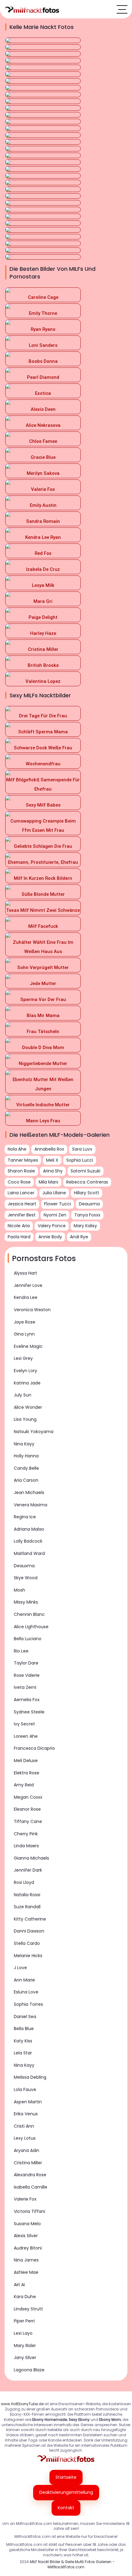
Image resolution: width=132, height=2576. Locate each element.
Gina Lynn (24, 1334)
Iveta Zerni (25, 1687)
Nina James (26, 2260)
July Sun (23, 1395)
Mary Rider (25, 2346)
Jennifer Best (22, 1215)
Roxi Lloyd (24, 1882)
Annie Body (50, 1237)
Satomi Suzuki (85, 1171)
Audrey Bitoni (28, 2248)
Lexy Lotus (25, 2138)
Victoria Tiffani (29, 2211)
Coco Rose (19, 1182)
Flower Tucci (58, 1204)
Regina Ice (25, 1517)
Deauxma (24, 1566)
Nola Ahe (17, 1149)
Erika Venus (26, 2114)
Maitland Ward (29, 1553)
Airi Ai (19, 2285)
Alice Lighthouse (31, 1627)
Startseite (66, 2477)
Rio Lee (21, 1651)
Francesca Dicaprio (34, 1748)
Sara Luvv (82, 1149)
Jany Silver (25, 2358)
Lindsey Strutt (28, 2309)
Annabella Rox (49, 1149)
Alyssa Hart (25, 1273)
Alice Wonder (28, 1407)
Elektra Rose (27, 1773)
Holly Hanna (26, 1456)
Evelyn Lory (25, 1371)
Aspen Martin (28, 2102)
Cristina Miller (28, 2163)
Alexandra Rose (30, 2175)
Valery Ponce (52, 1226)
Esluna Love (26, 1992)
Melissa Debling (30, 2077)
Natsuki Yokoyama (34, 1432)
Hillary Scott (87, 1193)
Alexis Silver (26, 2236)
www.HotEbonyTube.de (22, 2404)
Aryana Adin (27, 2150)
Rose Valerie (27, 1675)
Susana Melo (27, 2224)
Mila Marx (49, 1182)
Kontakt (66, 2508)
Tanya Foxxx (87, 1215)
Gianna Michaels (31, 1858)
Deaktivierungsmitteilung (66, 2492)
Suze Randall (27, 1907)
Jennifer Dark (28, 1870)
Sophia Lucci (80, 1160)
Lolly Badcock (28, 1541)
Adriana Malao (29, 1529)
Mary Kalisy (85, 1226)
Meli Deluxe (26, 1761)
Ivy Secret (24, 1724)
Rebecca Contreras (87, 1182)
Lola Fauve (25, 2089)
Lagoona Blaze (29, 2370)
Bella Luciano (28, 1639)
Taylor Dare (26, 1663)
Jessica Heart (22, 1204)
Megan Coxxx (28, 1797)
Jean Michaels (29, 1492)
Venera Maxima (31, 1505)
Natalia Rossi (27, 1895)
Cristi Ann (24, 2126)
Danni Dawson (29, 1931)
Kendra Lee (26, 1297)
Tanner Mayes (23, 1160)
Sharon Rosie (21, 1171)
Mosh (19, 1590)
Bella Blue (24, 2029)
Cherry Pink (26, 1834)
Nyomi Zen (55, 1215)
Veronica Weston (32, 1310)
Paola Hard (19, 1237)
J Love (20, 1968)
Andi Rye (79, 1237)
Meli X (52, 1160)
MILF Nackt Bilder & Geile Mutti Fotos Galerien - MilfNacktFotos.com (72, 2564)
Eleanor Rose (27, 1809)
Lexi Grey (23, 1358)
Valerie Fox (25, 2199)
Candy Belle (26, 1468)
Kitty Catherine (30, 1919)
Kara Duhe (25, 2297)
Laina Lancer (21, 1193)
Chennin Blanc (29, 1614)
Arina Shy (53, 1171)
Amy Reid (24, 1785)
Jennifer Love (28, 1285)
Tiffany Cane (28, 1821)
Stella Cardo (27, 1943)
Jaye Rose (25, 1322)
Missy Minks (26, 1602)
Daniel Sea (25, 2017)
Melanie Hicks (28, 1956)
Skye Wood (26, 1578)
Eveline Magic (28, 1346)
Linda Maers (26, 1846)
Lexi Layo (23, 2333)
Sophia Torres (28, 2004)
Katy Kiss (23, 2041)
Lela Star (23, 2053)
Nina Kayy (24, 1444)
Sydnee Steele (29, 1712)
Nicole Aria (19, 1226)
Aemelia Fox (27, 1700)
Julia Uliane (54, 1193)
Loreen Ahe (26, 1736)
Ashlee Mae (26, 2272)
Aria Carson (26, 1480)
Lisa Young (25, 1419)
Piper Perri (24, 2321)
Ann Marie (24, 1980)
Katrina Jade (27, 1383)
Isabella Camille (31, 2187)
